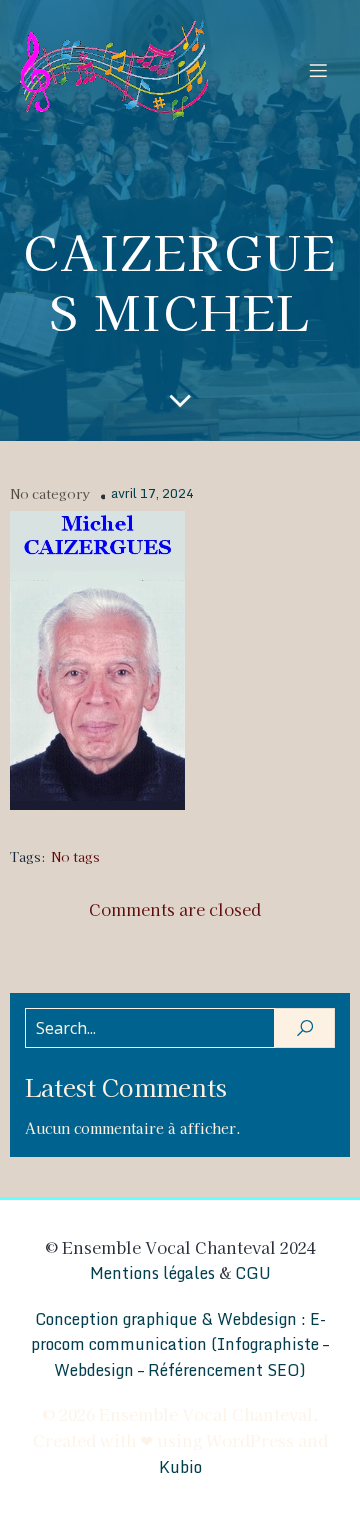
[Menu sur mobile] (318, 70)
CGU (253, 1273)
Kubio (180, 1467)
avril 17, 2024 (152, 494)
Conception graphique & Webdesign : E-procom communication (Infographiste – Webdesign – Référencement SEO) (180, 1344)
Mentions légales (152, 1273)
